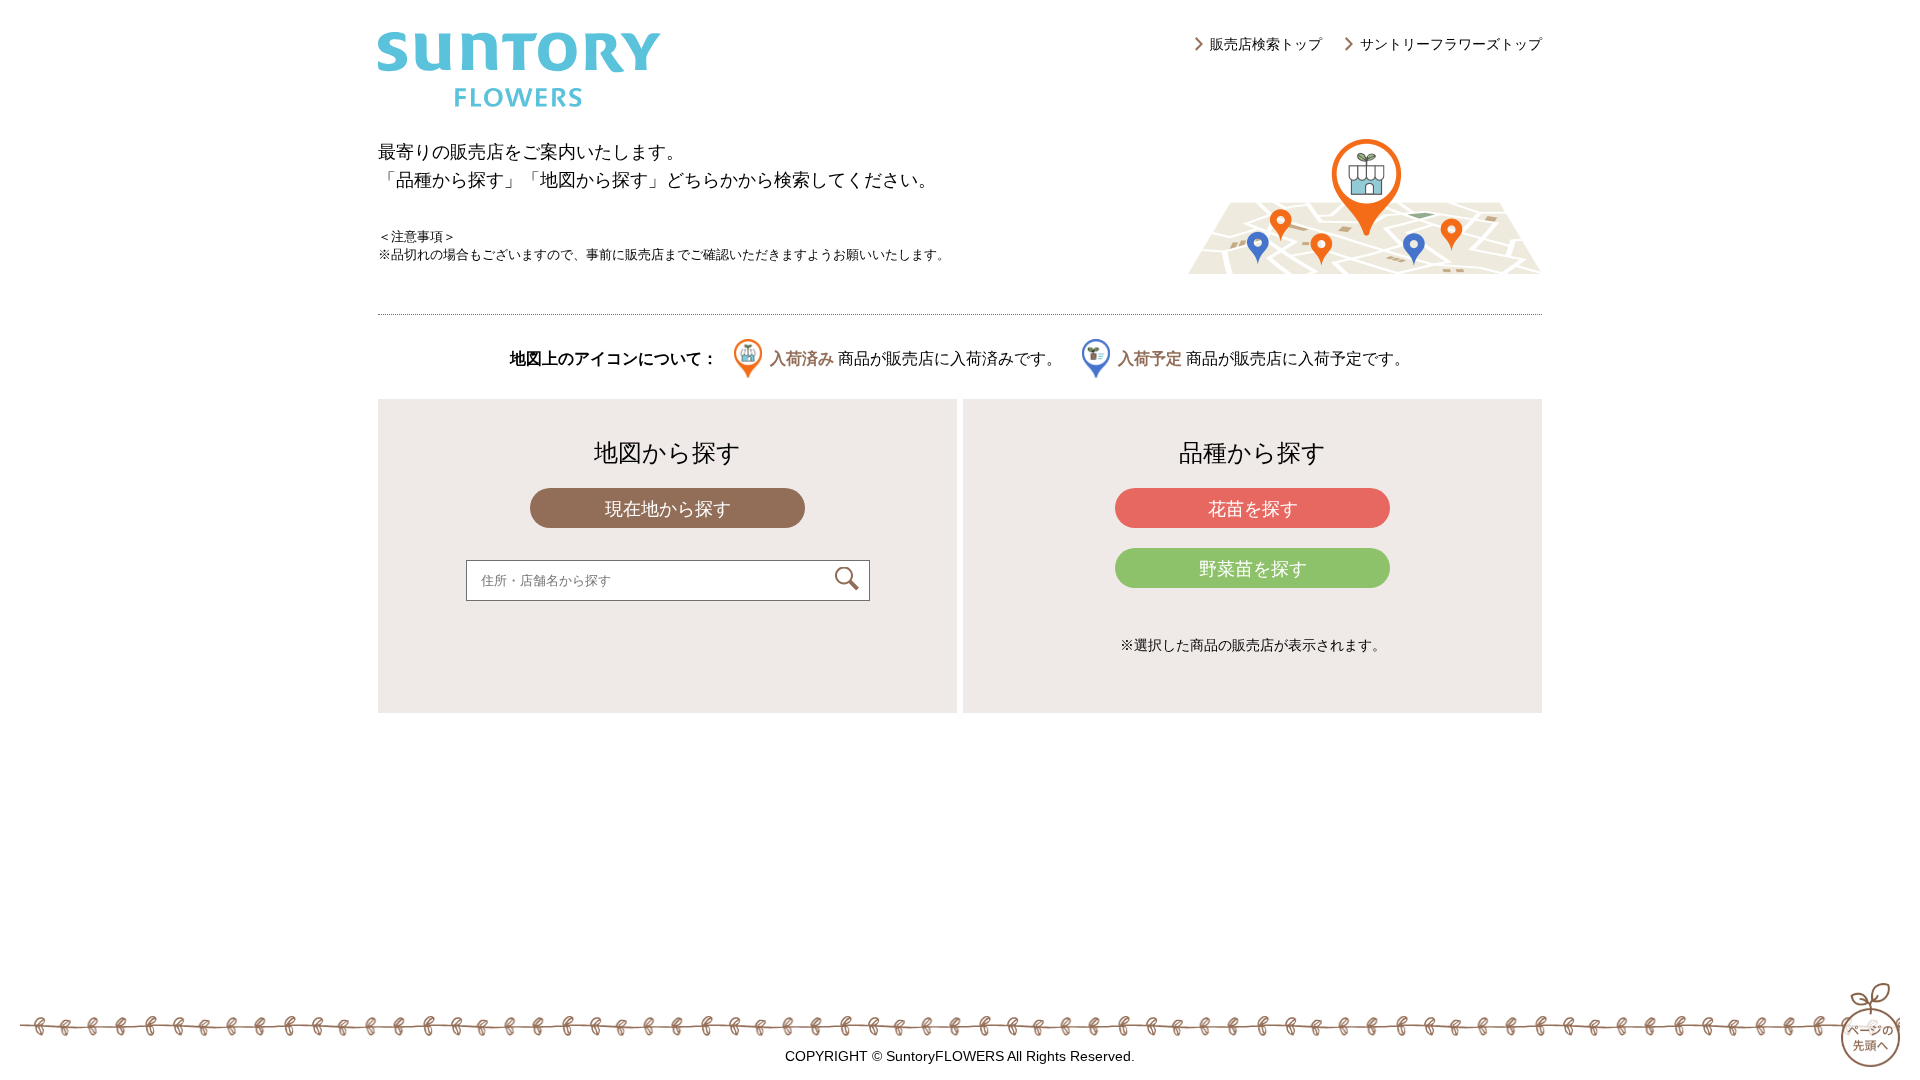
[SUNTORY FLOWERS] (520, 101)
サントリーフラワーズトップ (1451, 44)
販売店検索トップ (1266, 44)
